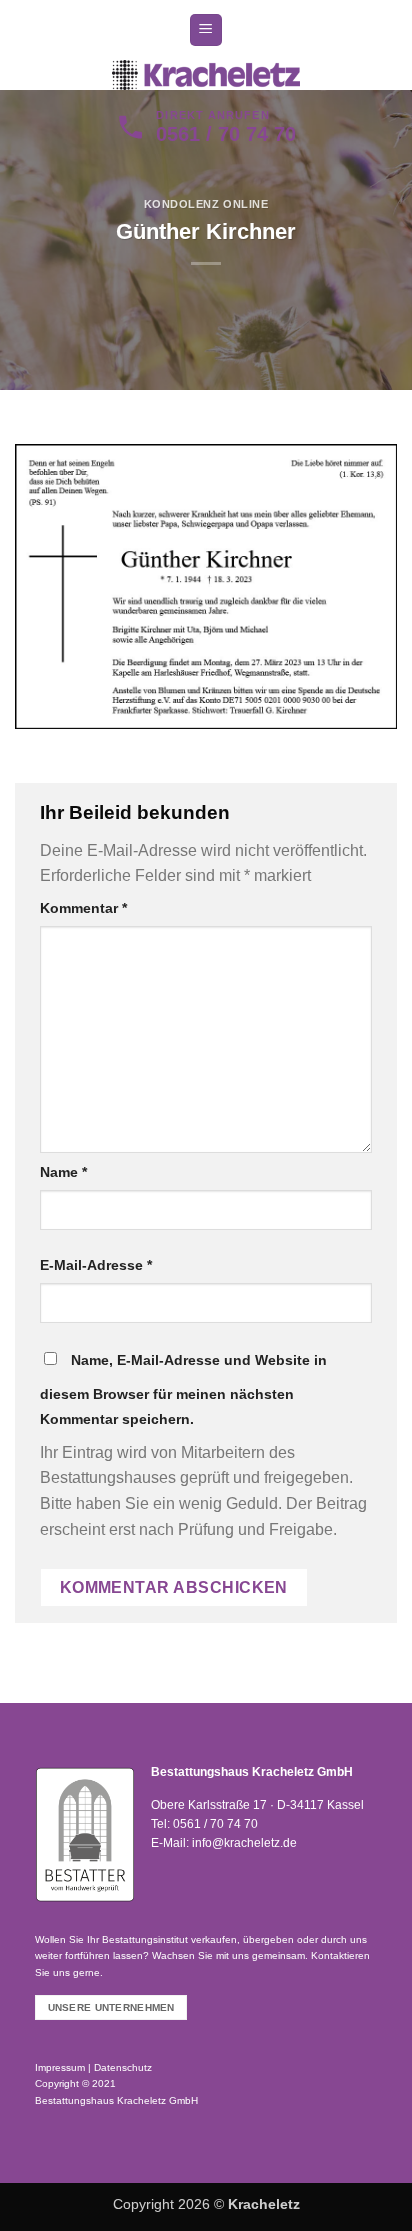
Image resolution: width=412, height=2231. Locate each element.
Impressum (60, 2067)
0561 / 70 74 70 (215, 1824)
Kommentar (83, 908)
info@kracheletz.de (244, 1843)
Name (63, 1172)
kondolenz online (206, 204)
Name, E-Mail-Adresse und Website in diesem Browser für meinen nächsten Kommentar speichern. (183, 1390)
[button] (206, 30)
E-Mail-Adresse (96, 1265)
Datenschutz (123, 2067)
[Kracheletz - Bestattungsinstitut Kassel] (206, 75)
